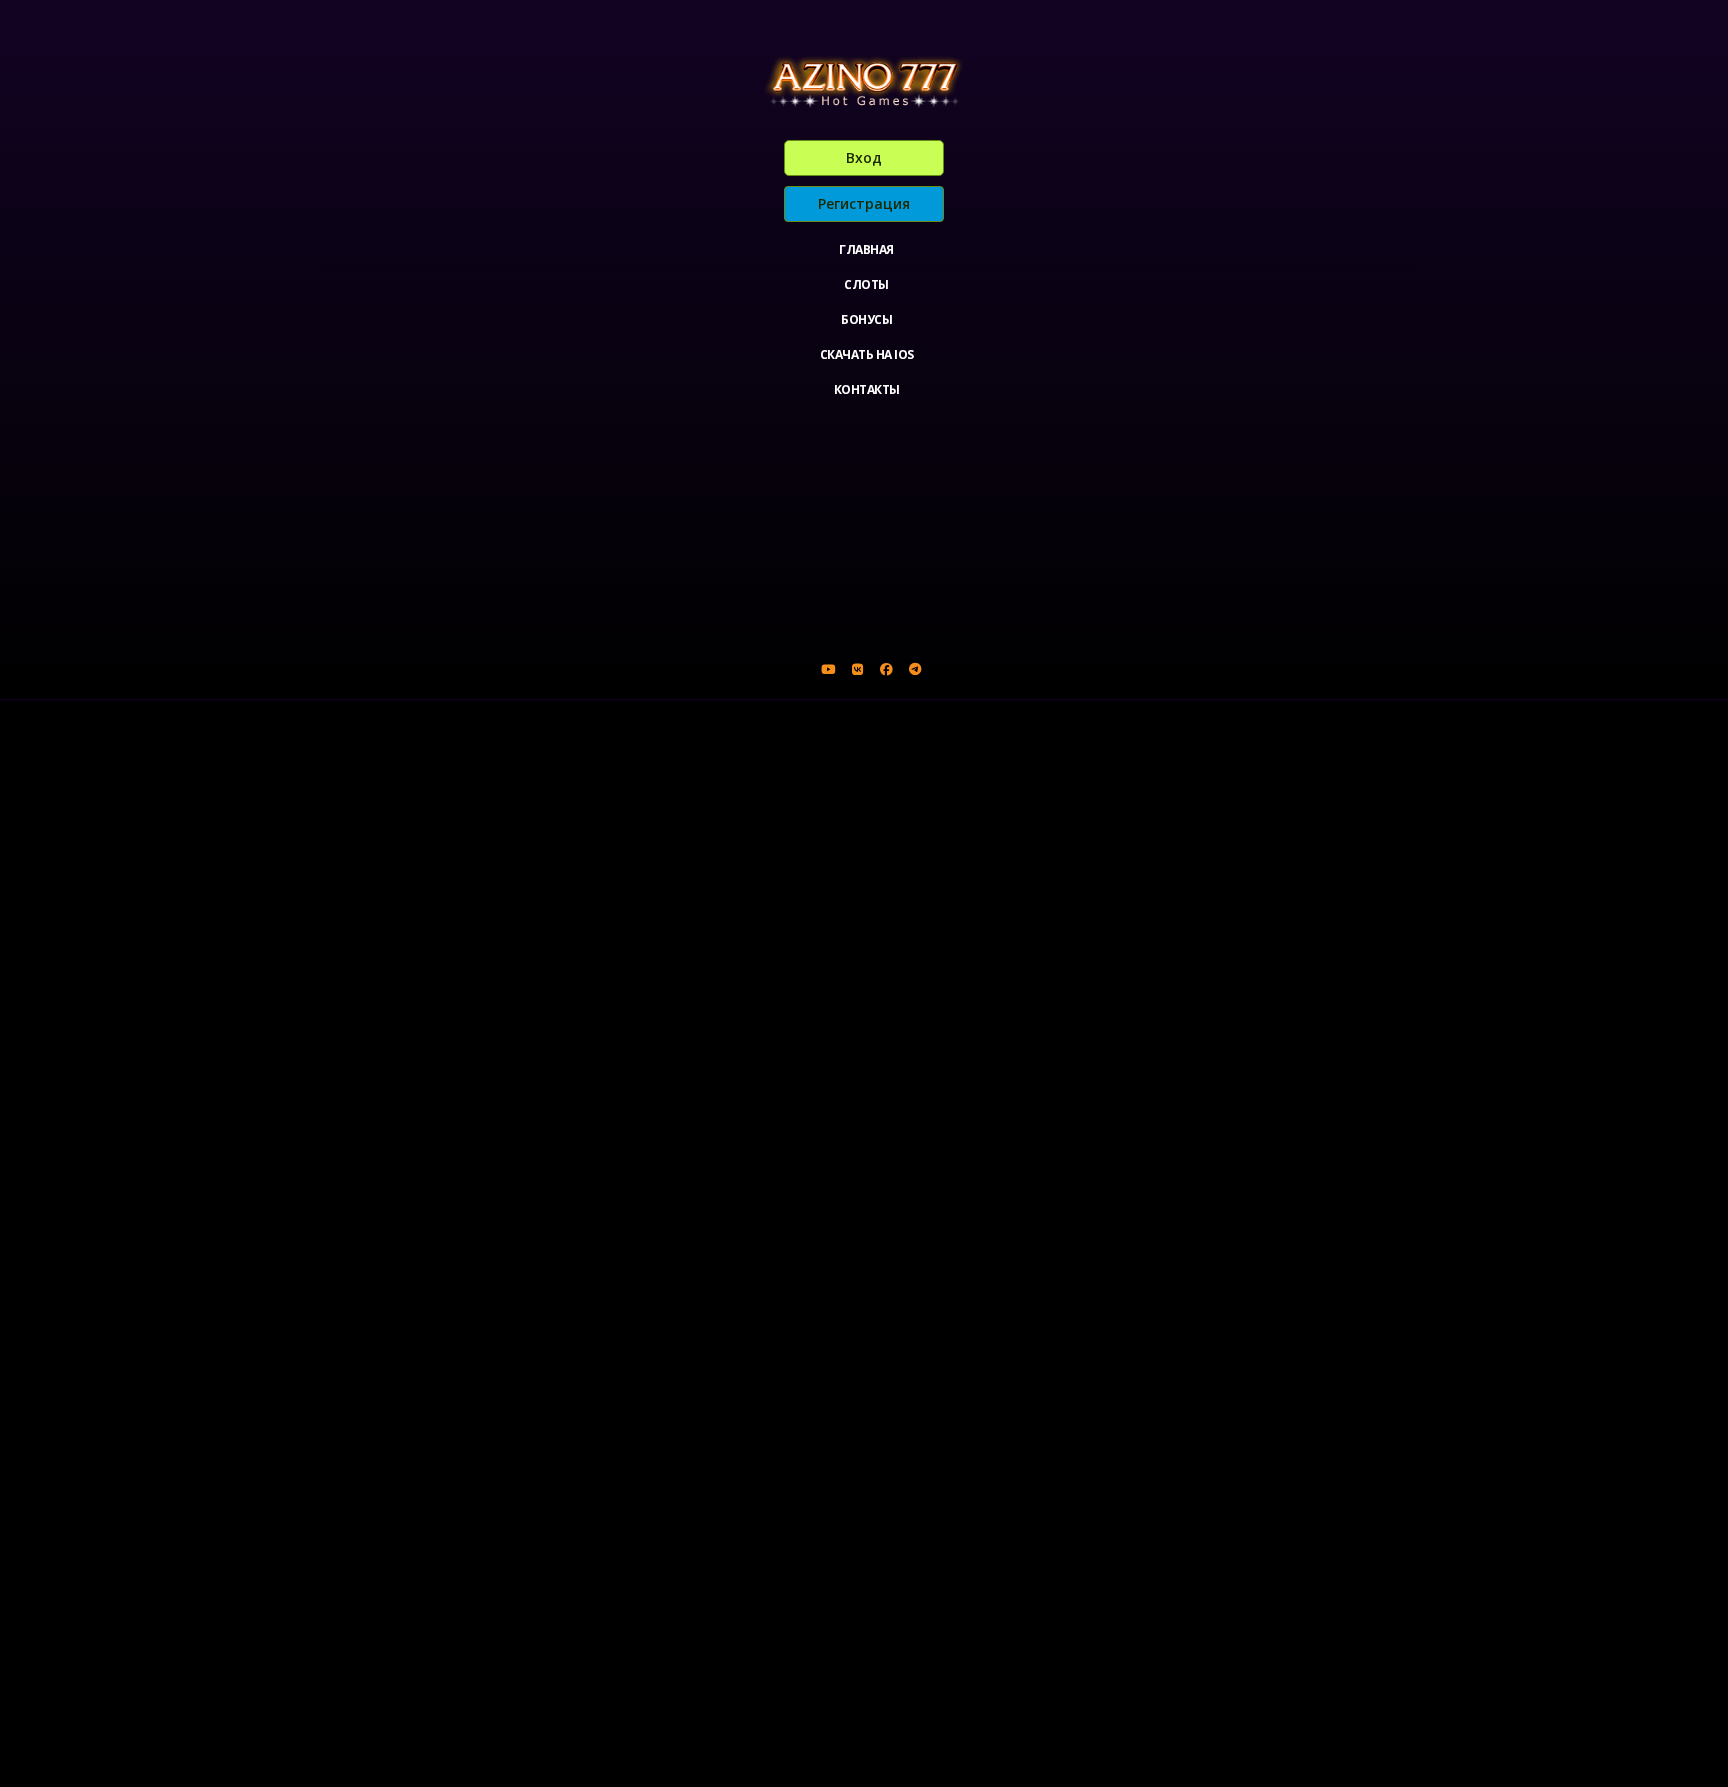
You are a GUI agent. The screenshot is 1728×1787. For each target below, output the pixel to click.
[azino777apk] (915, 669)
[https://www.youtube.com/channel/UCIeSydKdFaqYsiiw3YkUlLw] (828, 669)
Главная (866, 249)
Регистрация (864, 203)
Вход (864, 157)
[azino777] (857, 669)
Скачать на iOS (867, 354)
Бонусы (866, 319)
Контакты (867, 389)
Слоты (866, 284)
